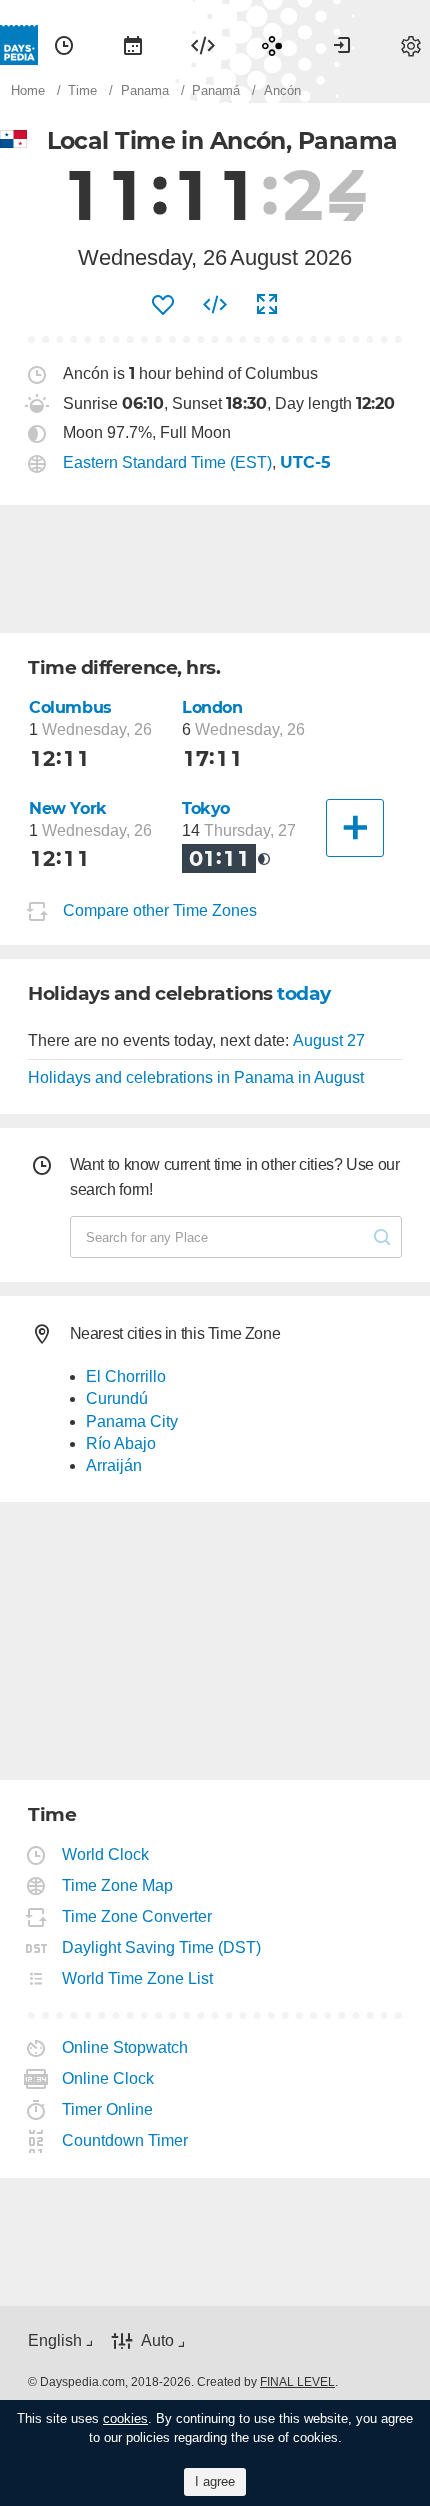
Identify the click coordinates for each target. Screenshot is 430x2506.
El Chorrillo (126, 1376)
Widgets (203, 45)
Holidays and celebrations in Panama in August (196, 1077)
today (304, 993)
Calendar (133, 45)
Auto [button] (157, 2340)
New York (68, 808)
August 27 (329, 1040)
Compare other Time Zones (160, 910)
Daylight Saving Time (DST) (162, 1947)
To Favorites (163, 305)
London (212, 707)
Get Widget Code (215, 305)
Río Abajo (121, 1443)
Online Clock (108, 2078)
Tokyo (206, 808)
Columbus (70, 707)
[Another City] (355, 828)
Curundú (117, 1398)
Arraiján (114, 1465)
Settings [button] (411, 45)
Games (272, 45)
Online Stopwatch (125, 2047)
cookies (125, 2418)
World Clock (106, 1854)
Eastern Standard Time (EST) (167, 462)
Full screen (267, 305)
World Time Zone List (138, 1978)
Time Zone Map (118, 1885)
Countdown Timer (125, 2140)
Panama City (132, 1421)
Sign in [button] (342, 45)
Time (64, 45)
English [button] (55, 2340)
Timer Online (108, 2109)
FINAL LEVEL (297, 2382)
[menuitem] (64, 45)
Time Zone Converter (137, 1916)
